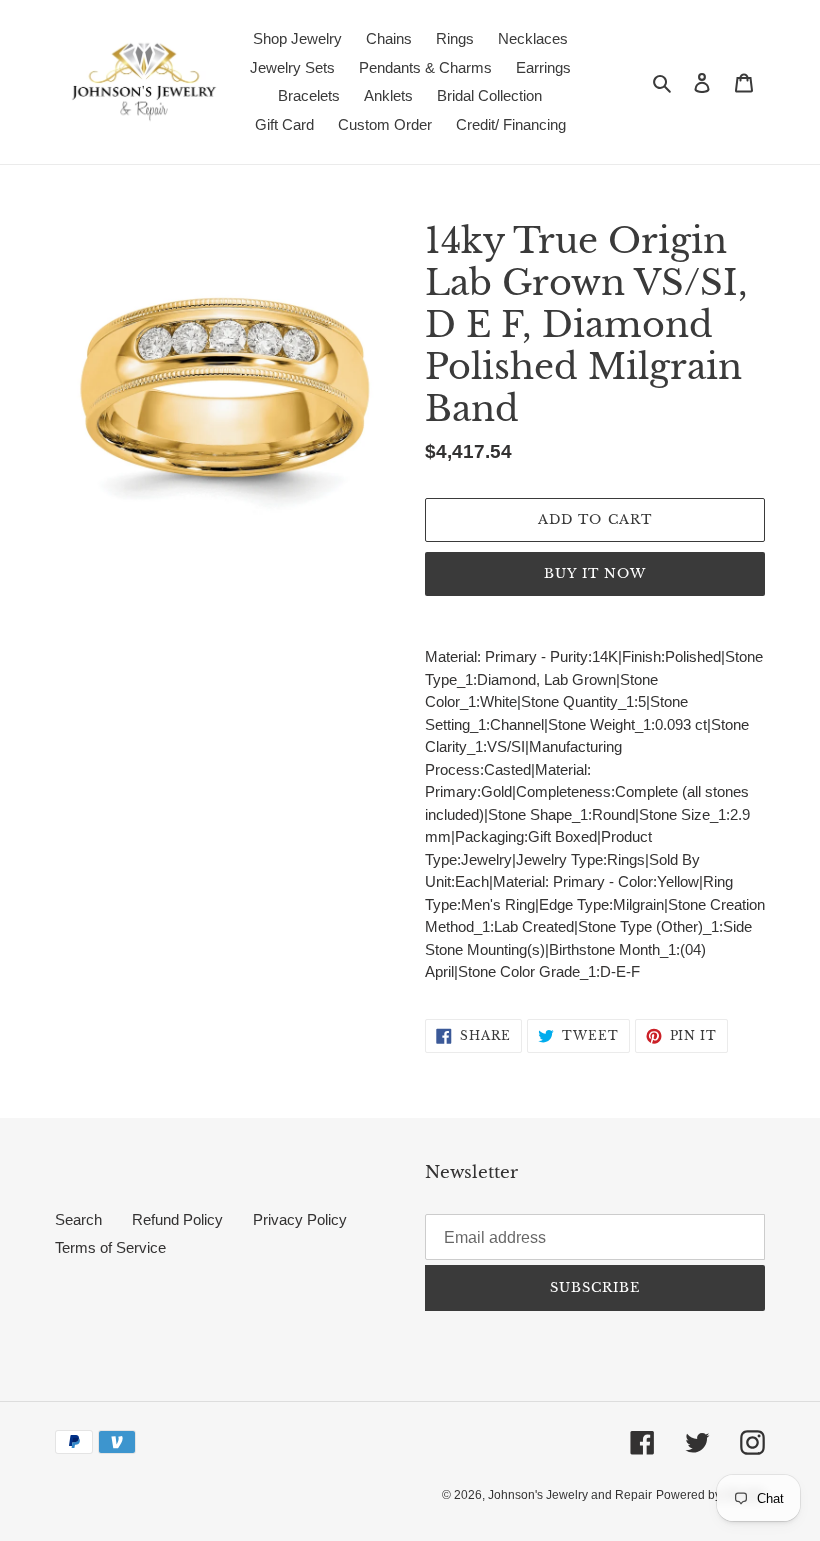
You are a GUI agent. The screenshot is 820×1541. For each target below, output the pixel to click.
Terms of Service (110, 1247)
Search (78, 1219)
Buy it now (595, 573)
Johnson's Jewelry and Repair (570, 1495)
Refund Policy (177, 1219)
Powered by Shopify (710, 1495)
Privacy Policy (300, 1219)
